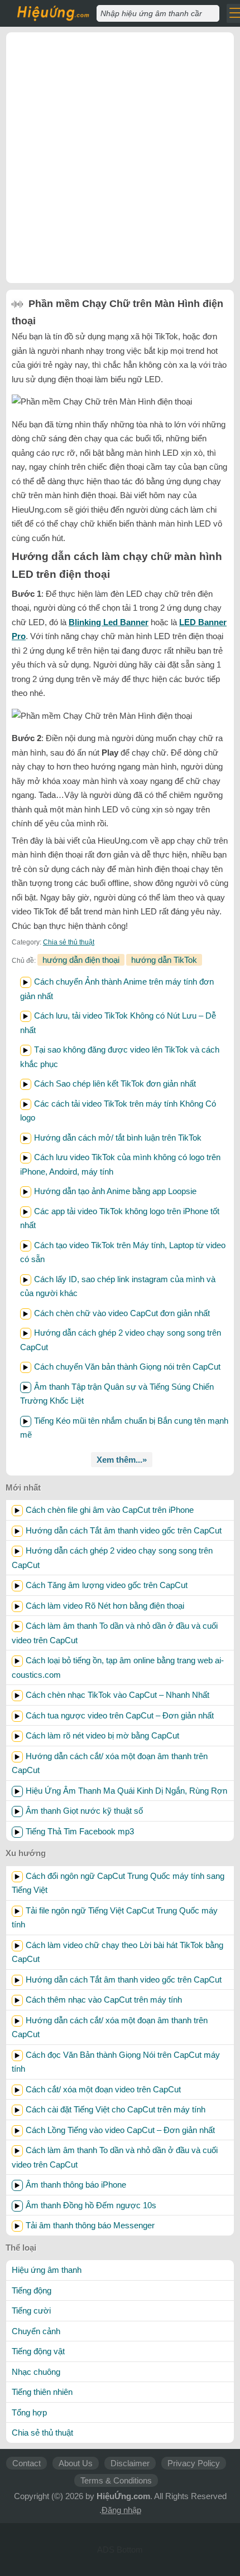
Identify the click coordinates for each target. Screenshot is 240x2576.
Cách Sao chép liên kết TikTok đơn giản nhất (115, 1084)
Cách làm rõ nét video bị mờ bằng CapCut (102, 1735)
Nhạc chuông (36, 2372)
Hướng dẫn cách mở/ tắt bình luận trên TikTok (118, 1138)
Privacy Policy (194, 2463)
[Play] (26, 982)
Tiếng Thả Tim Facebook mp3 (80, 1831)
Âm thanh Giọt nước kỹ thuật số (84, 1811)
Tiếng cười (31, 2310)
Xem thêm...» (122, 1460)
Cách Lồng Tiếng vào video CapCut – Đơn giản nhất (120, 2130)
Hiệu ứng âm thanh (47, 2270)
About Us (76, 2463)
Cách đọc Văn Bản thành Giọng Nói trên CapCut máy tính (116, 2062)
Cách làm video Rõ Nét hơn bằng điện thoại (105, 1606)
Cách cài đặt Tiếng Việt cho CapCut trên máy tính (116, 2109)
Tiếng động (32, 2290)
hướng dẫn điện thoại (81, 960)
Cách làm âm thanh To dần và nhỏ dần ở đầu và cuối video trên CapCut (115, 1633)
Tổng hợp (29, 2412)
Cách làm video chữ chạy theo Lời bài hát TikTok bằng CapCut (117, 1952)
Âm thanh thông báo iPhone (76, 2185)
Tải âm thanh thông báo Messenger (90, 2225)
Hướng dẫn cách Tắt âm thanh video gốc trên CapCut (124, 1530)
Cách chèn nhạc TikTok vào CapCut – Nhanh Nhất (117, 1695)
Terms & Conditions (116, 2480)
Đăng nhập (121, 2510)
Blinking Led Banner (109, 622)
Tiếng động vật (38, 2351)
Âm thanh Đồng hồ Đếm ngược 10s (91, 2205)
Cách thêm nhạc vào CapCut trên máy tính (104, 2000)
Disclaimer (130, 2463)
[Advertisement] (120, 158)
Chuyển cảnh (36, 2331)
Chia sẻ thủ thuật (69, 942)
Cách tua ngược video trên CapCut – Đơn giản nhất (120, 1715)
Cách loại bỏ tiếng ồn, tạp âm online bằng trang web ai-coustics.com (118, 1667)
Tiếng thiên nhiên (42, 2392)
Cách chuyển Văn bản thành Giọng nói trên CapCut (127, 1367)
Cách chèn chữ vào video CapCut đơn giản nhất (122, 1313)
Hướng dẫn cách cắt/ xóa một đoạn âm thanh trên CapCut (110, 1763)
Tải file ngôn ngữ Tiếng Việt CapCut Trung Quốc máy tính (115, 1918)
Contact (27, 2463)
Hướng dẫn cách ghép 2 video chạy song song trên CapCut (112, 1558)
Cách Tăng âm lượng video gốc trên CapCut (107, 1585)
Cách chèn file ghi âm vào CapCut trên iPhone (110, 1510)
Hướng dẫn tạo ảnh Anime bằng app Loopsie (115, 1191)
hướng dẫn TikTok (164, 960)
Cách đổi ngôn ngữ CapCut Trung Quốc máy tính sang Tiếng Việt (118, 1883)
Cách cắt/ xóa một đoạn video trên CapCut (103, 2089)
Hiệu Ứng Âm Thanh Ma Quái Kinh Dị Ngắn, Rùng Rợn (126, 1791)
